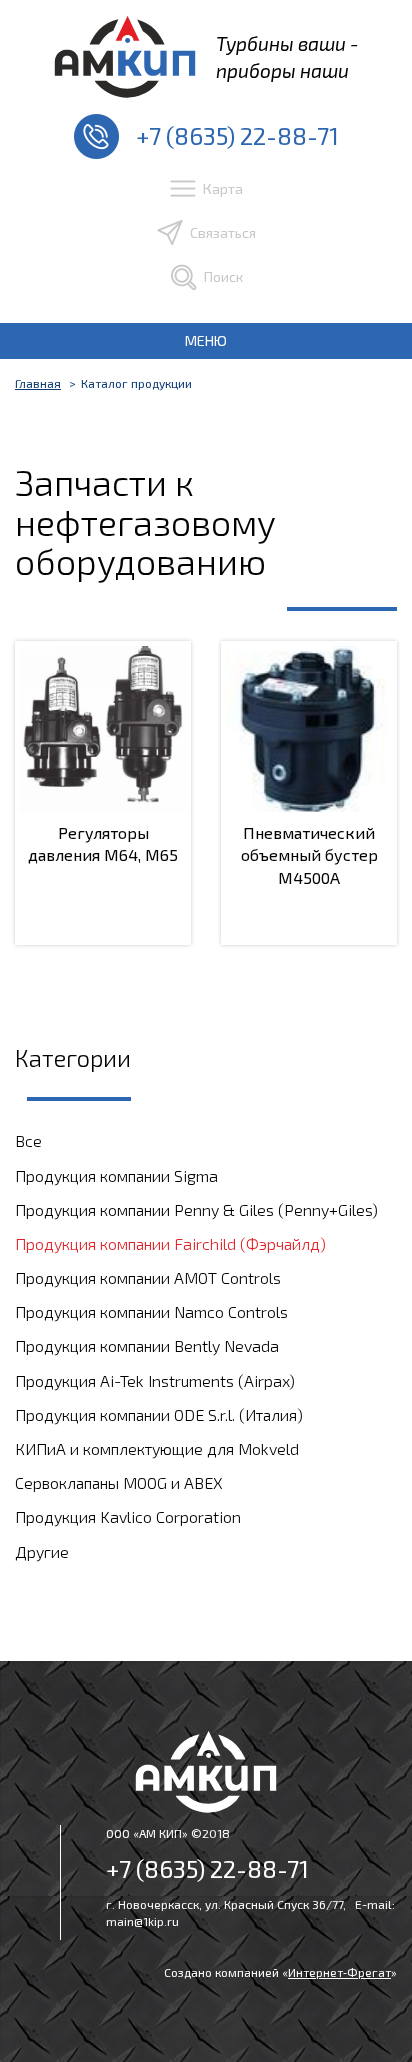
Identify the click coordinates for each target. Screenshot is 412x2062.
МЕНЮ (206, 340)
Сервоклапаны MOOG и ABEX (119, 1482)
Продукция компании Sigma (116, 1175)
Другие (42, 1551)
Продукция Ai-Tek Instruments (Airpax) (155, 1380)
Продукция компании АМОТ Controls (148, 1277)
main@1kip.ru (142, 1921)
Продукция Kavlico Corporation (128, 1516)
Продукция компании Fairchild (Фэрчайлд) (170, 1243)
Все (28, 1140)
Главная (38, 383)
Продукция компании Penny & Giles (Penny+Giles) (196, 1209)
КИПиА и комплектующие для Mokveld (157, 1448)
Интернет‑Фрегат (339, 1972)
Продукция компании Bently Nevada (147, 1345)
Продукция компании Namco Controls (151, 1311)
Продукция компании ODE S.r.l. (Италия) (159, 1414)
